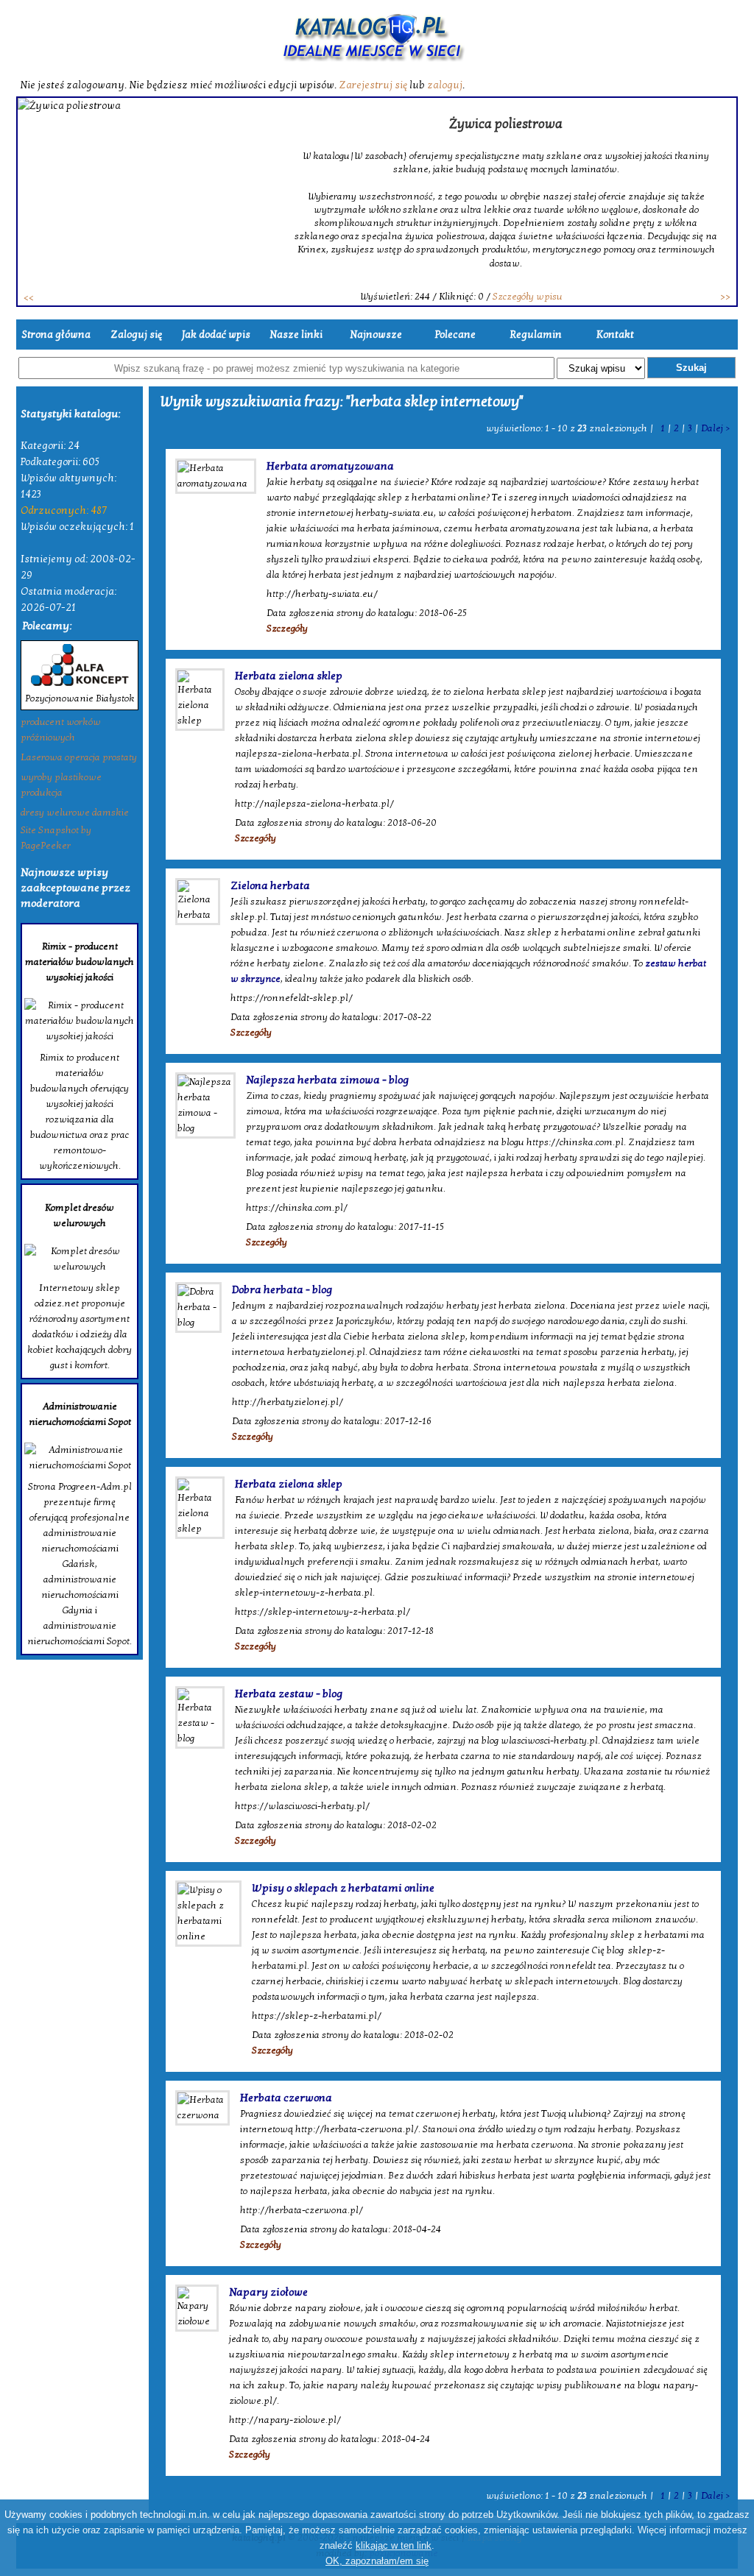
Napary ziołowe (268, 2292)
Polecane (455, 335)
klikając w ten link (394, 2545)
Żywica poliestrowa (506, 124)
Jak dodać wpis (216, 335)
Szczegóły (287, 629)
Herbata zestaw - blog (289, 1694)
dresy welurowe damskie (75, 813)
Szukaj (691, 368)
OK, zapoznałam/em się (377, 2561)
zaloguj (445, 85)
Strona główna (56, 335)
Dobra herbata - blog (282, 1289)
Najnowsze (376, 335)
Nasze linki (296, 335)
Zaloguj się (136, 335)
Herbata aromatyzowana (330, 466)
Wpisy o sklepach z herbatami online (343, 1888)
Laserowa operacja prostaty (79, 757)
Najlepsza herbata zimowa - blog (327, 1080)
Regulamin (536, 335)
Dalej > (715, 428)
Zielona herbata (270, 885)
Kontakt (615, 335)
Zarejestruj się (373, 85)
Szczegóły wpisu (528, 297)
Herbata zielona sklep (289, 676)
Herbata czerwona (286, 2098)
